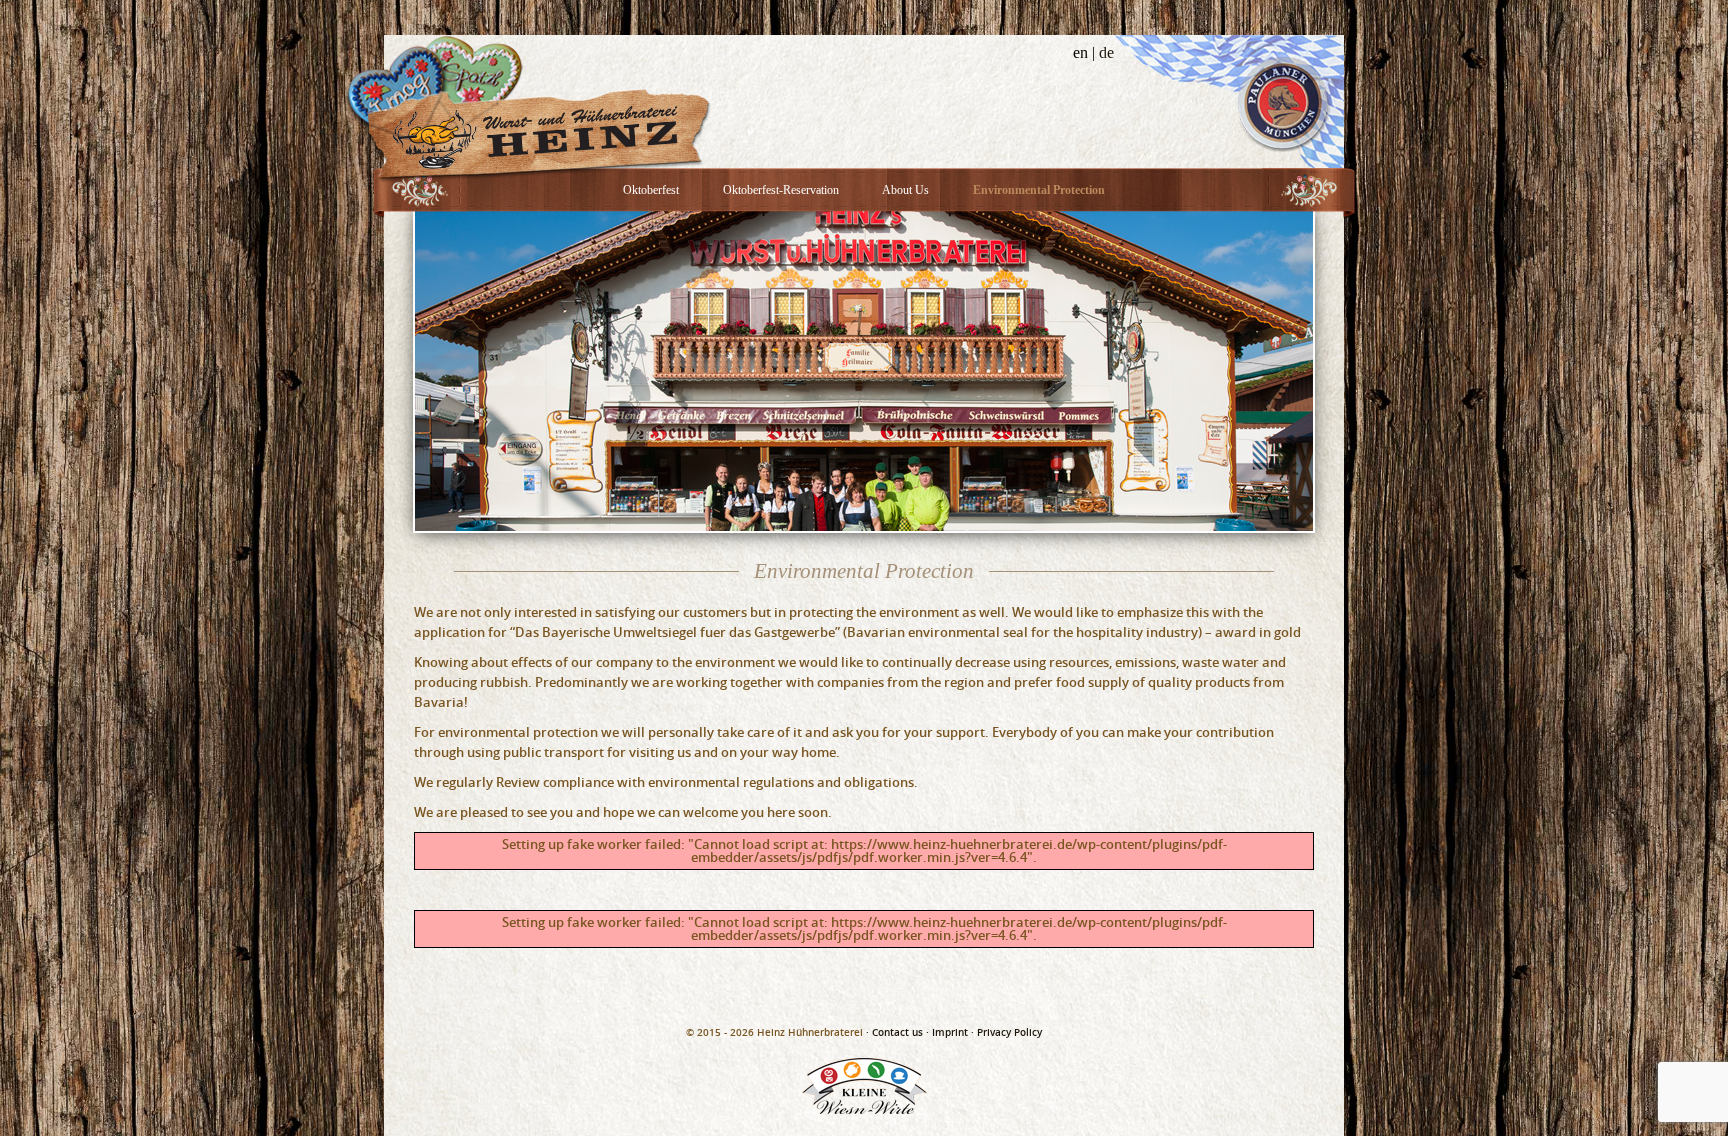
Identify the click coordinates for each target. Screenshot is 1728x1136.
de (1106, 52)
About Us (905, 190)
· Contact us (894, 1032)
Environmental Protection (1039, 190)
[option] (864, 370)
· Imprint (947, 1032)
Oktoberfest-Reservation (781, 190)
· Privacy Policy (1006, 1032)
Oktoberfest (651, 190)
